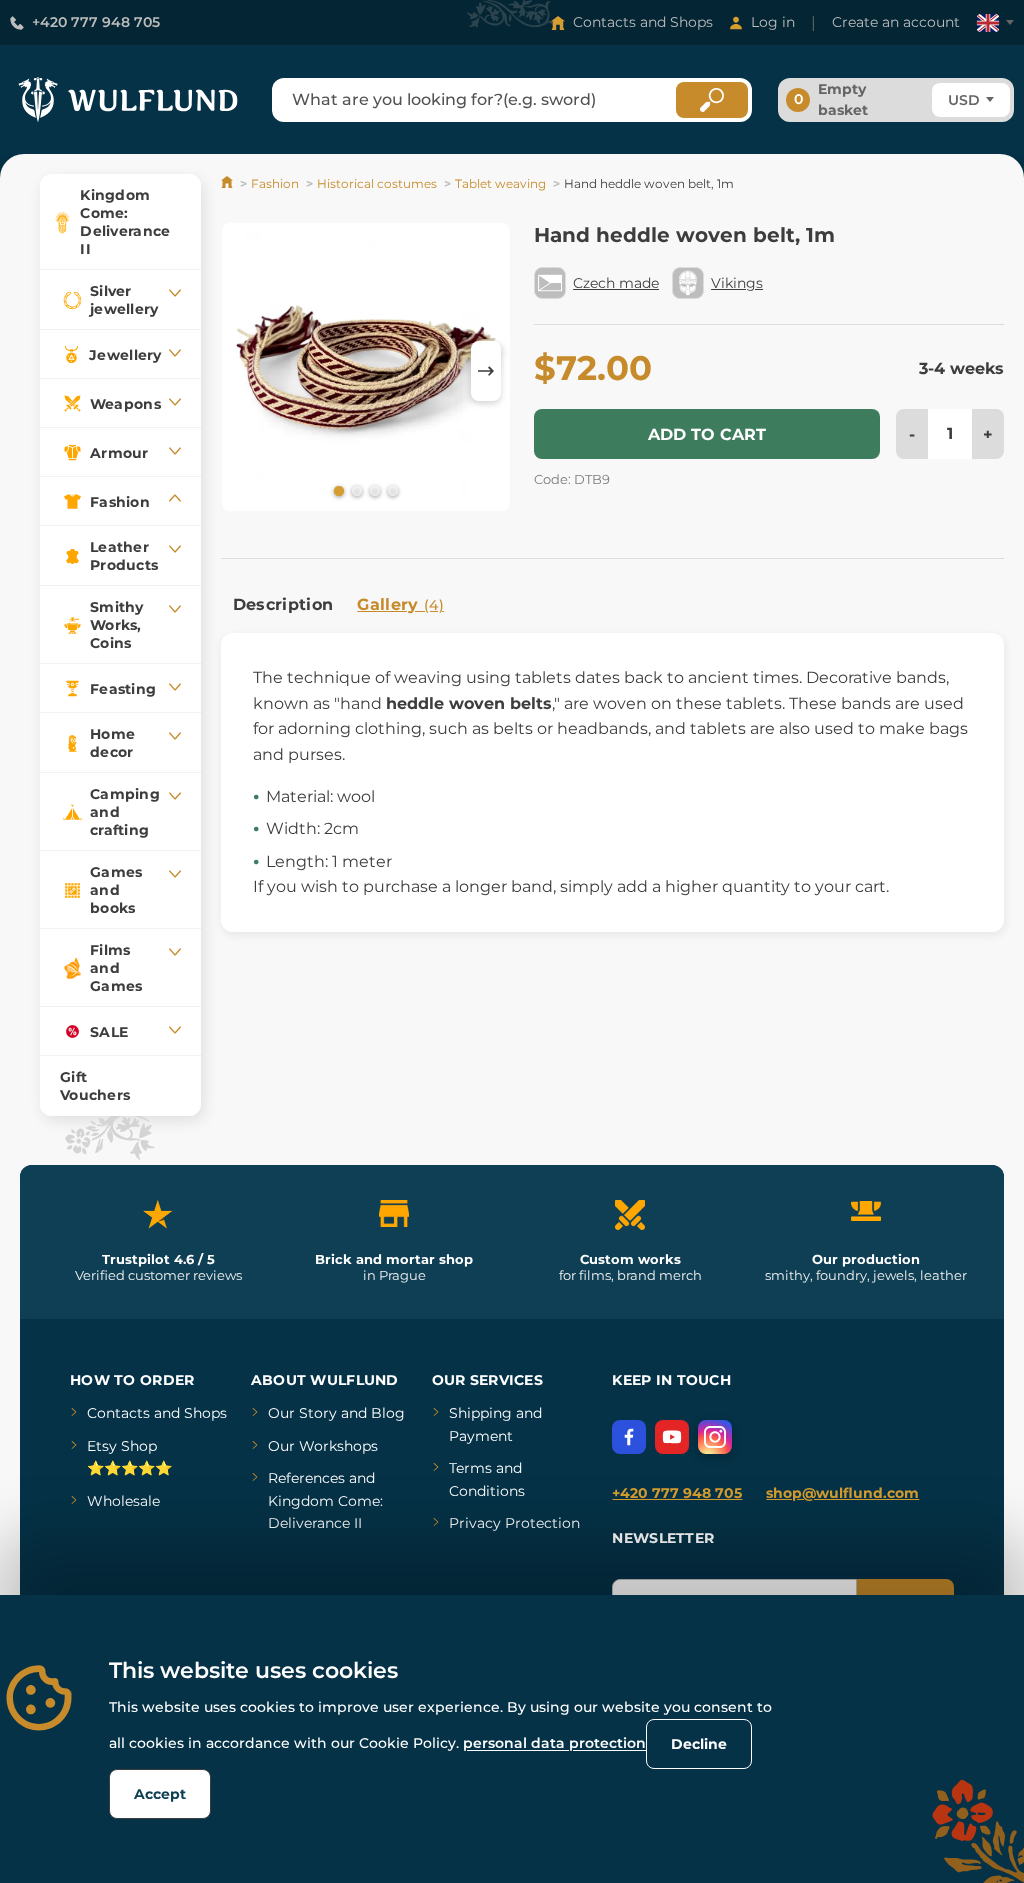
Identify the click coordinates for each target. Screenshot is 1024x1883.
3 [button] (373, 490)
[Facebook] (629, 1437)
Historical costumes (377, 183)
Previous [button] (246, 371)
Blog (388, 1413)
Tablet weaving (500, 183)
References (306, 1478)
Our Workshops (323, 1446)
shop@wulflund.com (842, 1493)
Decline (699, 1744)
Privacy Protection (514, 1523)
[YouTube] (672, 1437)
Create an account (896, 22)
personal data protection (554, 1743)
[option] (366, 370)
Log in (773, 22)
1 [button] (337, 490)
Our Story (302, 1413)
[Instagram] (715, 1437)
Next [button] (486, 371)
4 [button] (391, 490)
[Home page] (228, 183)
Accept (160, 1794)
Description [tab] (283, 604)
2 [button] (355, 490)
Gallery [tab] (400, 604)
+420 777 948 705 (96, 22)
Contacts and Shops (643, 22)
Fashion (275, 183)
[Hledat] (712, 100)
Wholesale (123, 1501)
